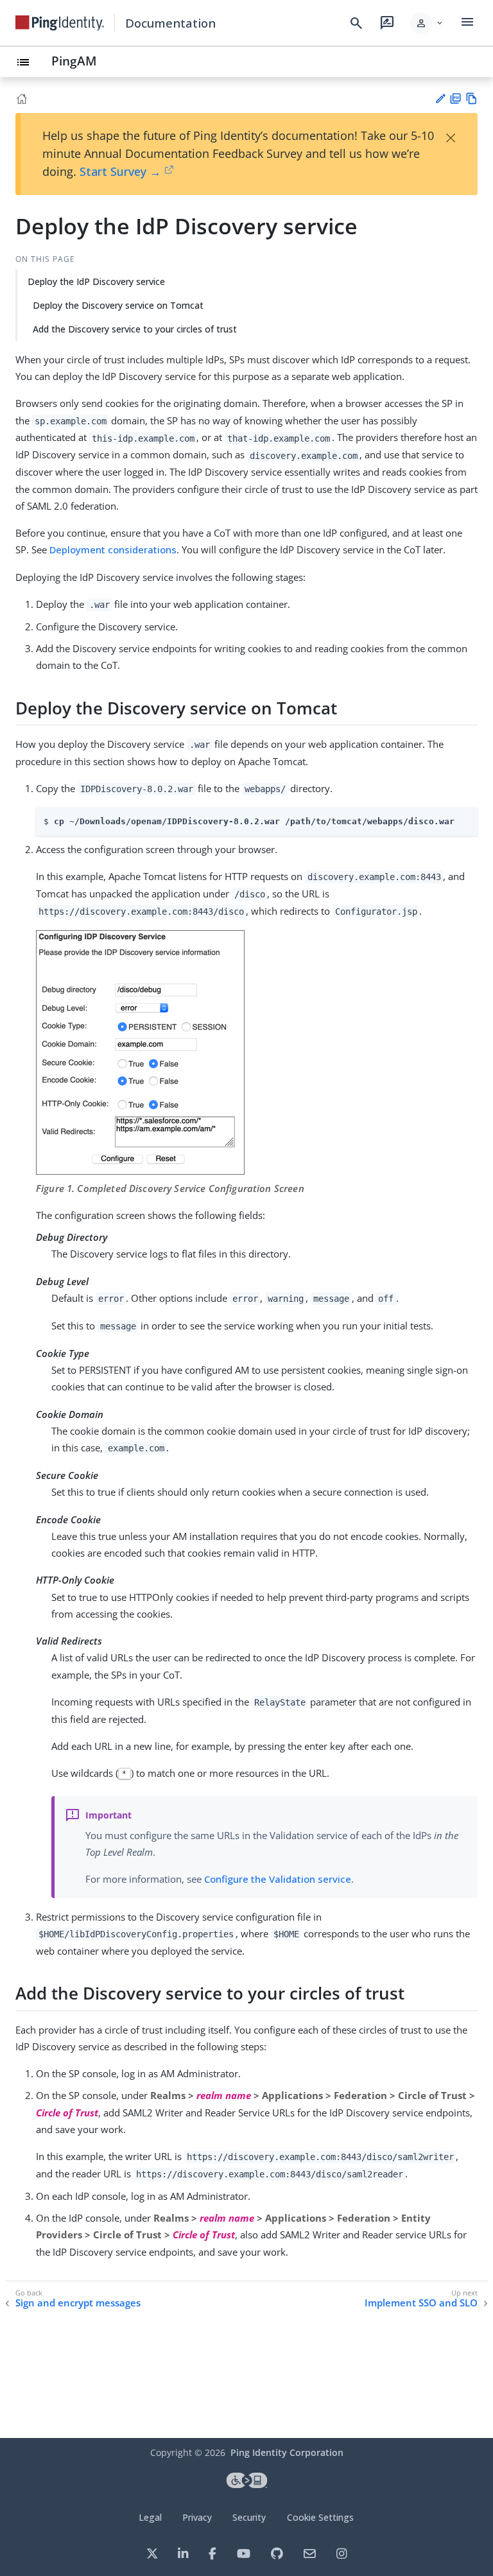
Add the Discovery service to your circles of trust (135, 329)
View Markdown (471, 99)
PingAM (74, 61)
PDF (455, 99)
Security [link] (249, 2517)
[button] (427, 23)
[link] (60, 23)
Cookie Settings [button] (320, 2517)
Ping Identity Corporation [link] (287, 2452)
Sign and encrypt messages (78, 2303)
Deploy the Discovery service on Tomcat (118, 305)
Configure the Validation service (278, 1879)
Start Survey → (120, 171)
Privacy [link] (197, 2517)
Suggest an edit (440, 99)
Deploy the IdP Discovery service (96, 281)
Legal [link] (150, 2517)
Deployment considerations (113, 549)
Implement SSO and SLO (421, 2303)
